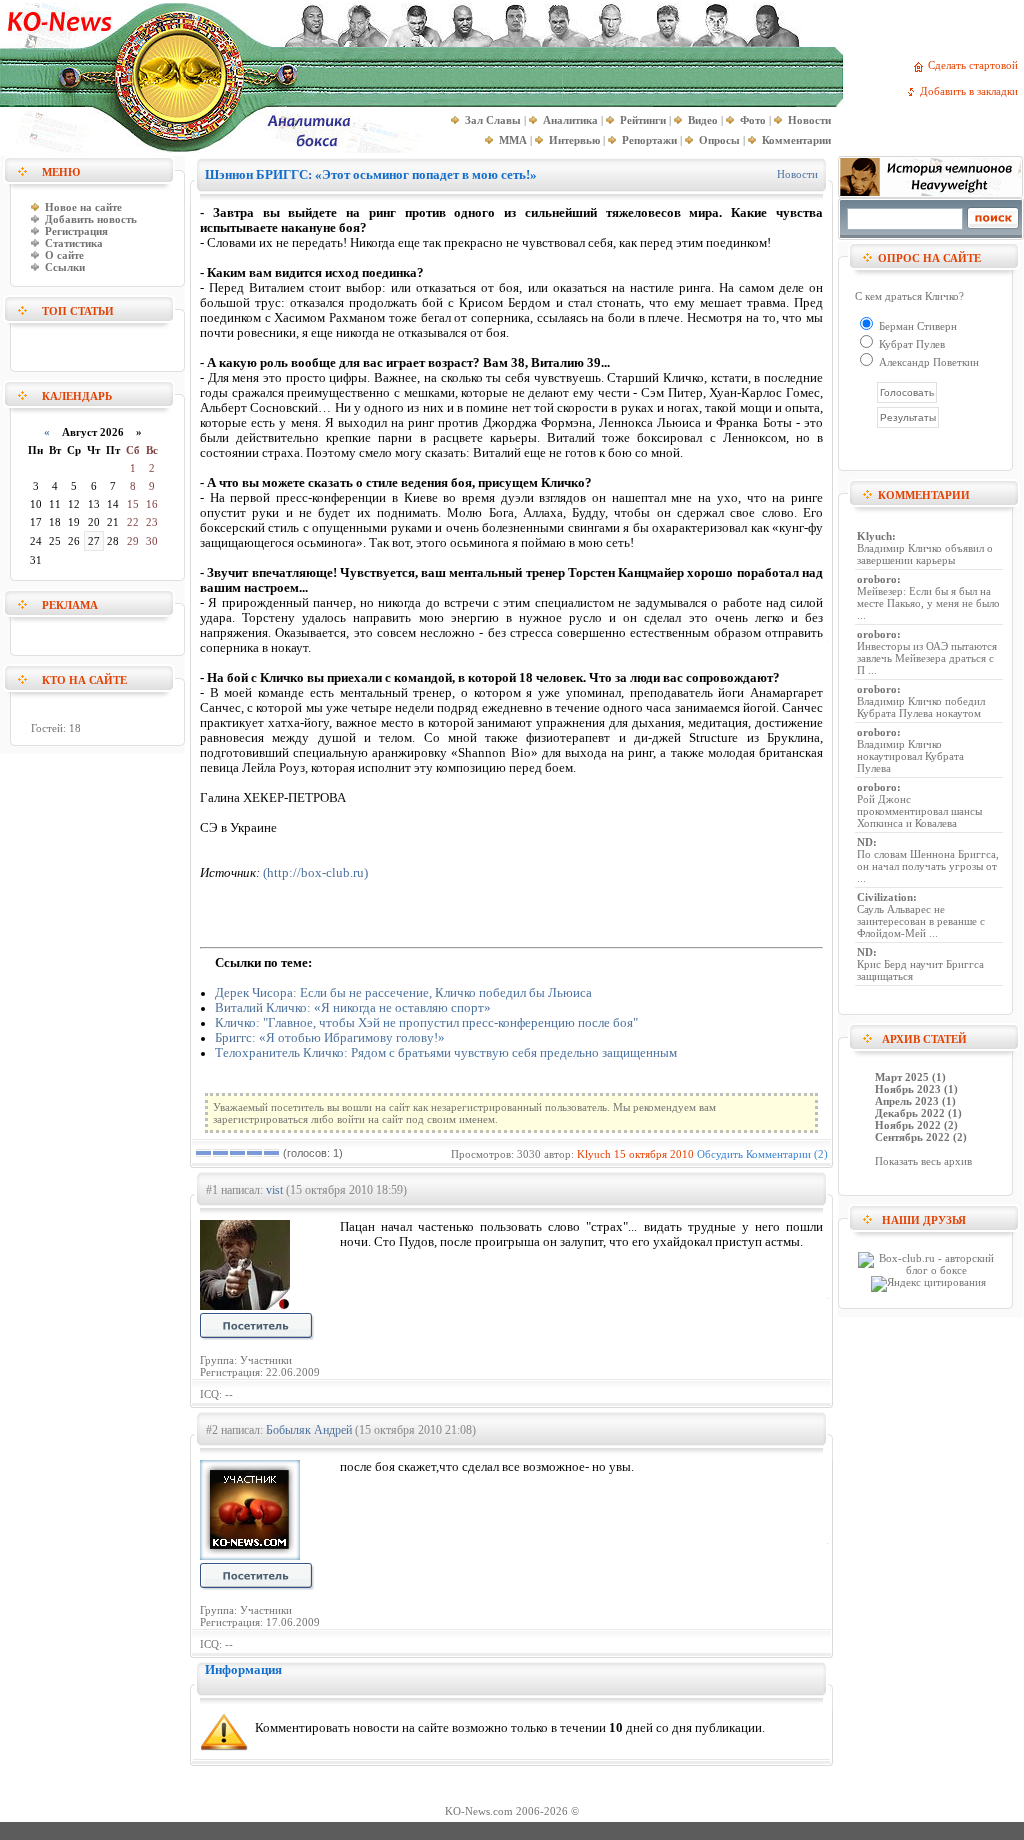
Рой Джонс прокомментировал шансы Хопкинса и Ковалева (919, 811)
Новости (797, 174)
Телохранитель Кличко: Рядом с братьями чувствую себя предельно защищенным (446, 1053)
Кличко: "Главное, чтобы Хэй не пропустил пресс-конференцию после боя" (426, 1023)
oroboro (877, 579)
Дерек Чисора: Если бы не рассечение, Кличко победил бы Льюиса (403, 993)
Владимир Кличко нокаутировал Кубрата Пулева (910, 756)
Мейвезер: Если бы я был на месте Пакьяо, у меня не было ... (928, 603)
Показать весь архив (923, 1161)
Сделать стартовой (976, 65)
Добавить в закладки (972, 91)
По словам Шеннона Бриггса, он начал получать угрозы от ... (928, 866)
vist (274, 1190)
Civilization (885, 897)
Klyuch (594, 1154)
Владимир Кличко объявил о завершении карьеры (925, 554)
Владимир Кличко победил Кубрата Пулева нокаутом (921, 707)
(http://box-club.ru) (315, 873)
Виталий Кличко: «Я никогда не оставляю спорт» (353, 1008)
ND (865, 842)
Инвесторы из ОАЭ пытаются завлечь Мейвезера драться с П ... (927, 658)
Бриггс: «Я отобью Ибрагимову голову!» (330, 1038)
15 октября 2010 (654, 1154)
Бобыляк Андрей (309, 1430)
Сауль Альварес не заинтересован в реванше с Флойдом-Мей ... (921, 921)
